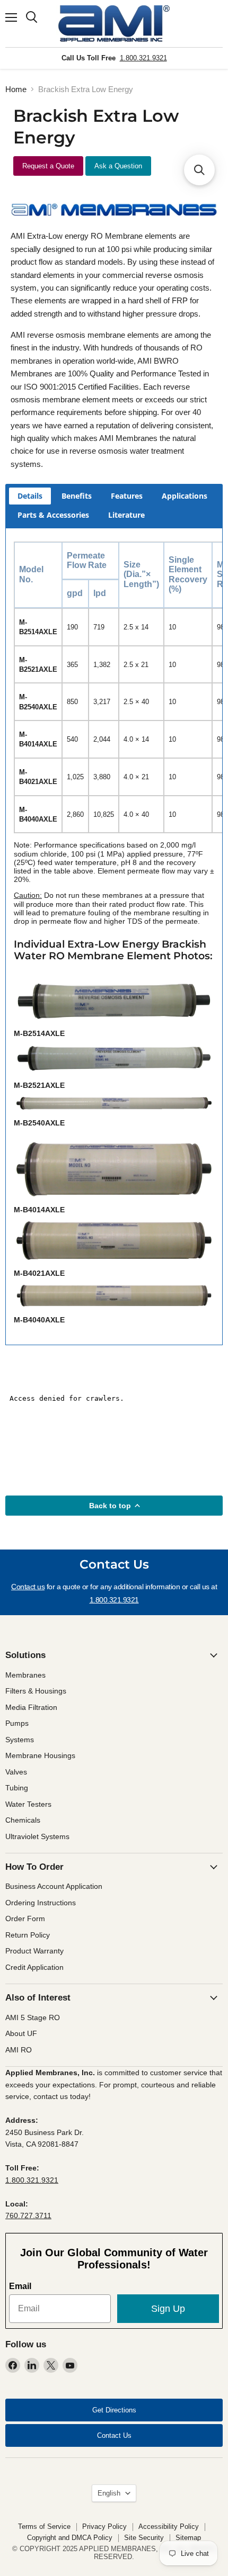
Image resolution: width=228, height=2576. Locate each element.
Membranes (25, 1675)
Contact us (28, 1587)
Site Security (144, 2538)
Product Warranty (34, 1951)
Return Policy (28, 1935)
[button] (199, 170)
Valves (16, 1772)
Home (16, 89)
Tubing (17, 1788)
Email (20, 2286)
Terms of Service (44, 2527)
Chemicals (23, 1820)
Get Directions (114, 2410)
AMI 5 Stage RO (33, 2017)
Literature (126, 515)
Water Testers (28, 1804)
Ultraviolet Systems (37, 1836)
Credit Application (34, 1967)
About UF (21, 2033)
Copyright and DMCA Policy (70, 2538)
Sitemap (188, 2538)
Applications (185, 496)
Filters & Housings (36, 1691)
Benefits (77, 496)
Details (30, 496)
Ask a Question (118, 166)
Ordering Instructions (41, 1903)
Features (127, 496)
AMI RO (19, 2050)
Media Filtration (31, 1707)
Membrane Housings (40, 1755)
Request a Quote (48, 166)
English (109, 2493)
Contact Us (114, 2435)
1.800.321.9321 (143, 58)
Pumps (17, 1723)
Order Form (25, 1919)
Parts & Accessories (53, 515)
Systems (20, 1740)
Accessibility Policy (169, 2527)
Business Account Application (54, 1886)
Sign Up (168, 2309)
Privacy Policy (104, 2527)
